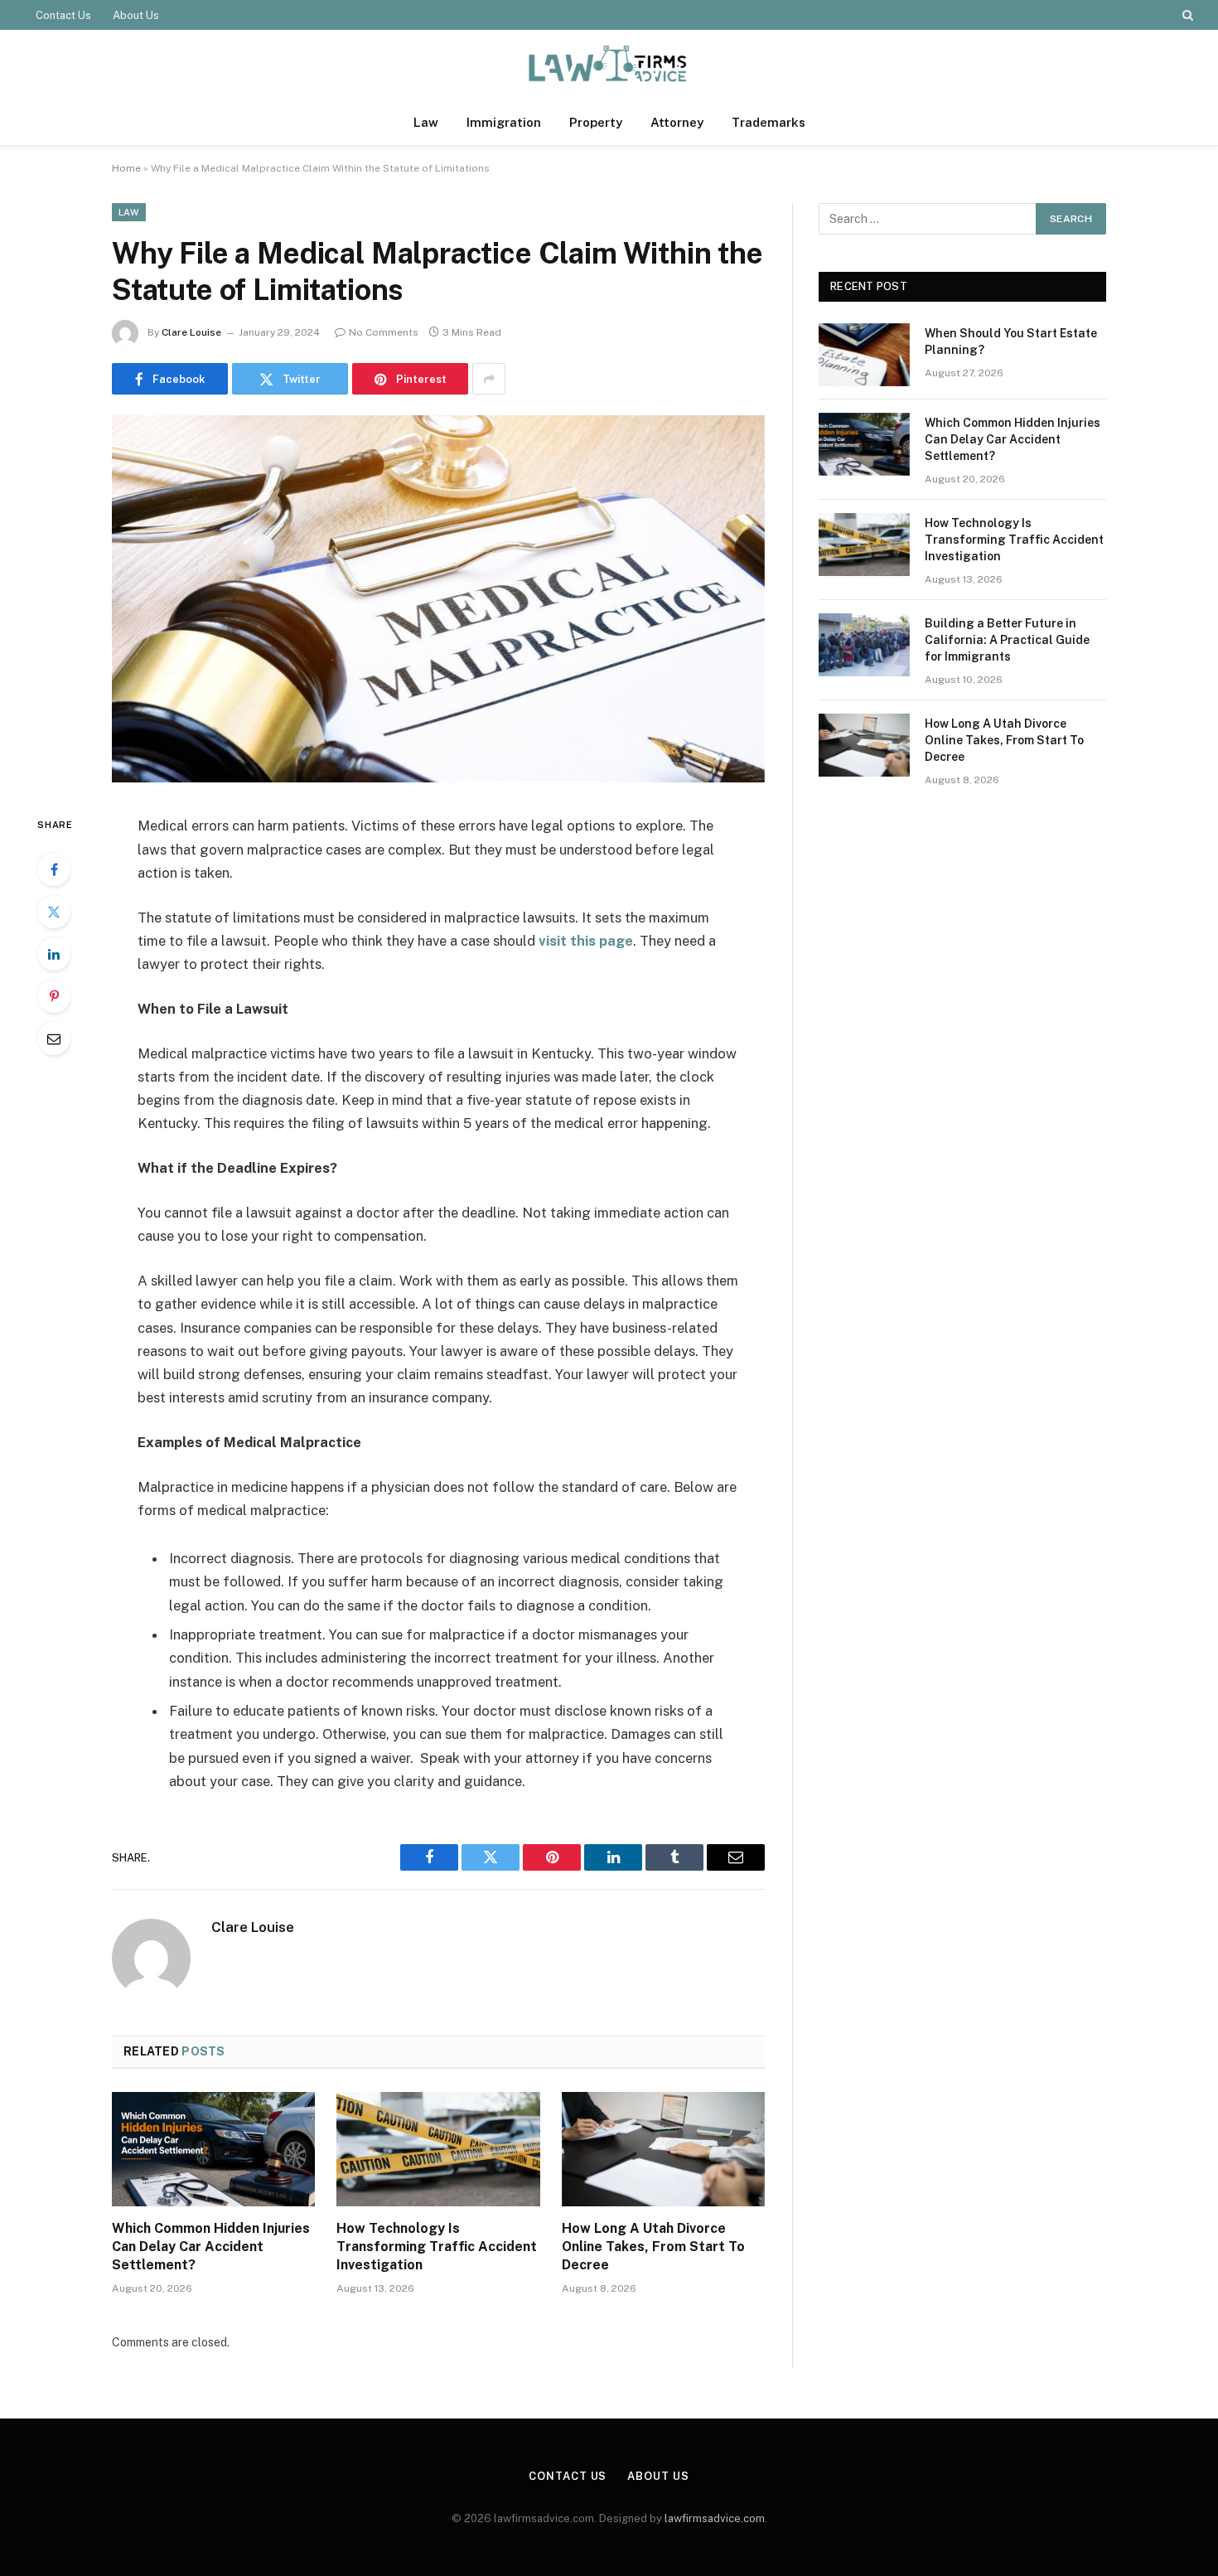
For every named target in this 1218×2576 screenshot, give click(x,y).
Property (596, 122)
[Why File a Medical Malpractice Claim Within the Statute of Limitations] (438, 778)
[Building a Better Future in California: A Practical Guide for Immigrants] (864, 645)
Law (426, 122)
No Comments (384, 332)
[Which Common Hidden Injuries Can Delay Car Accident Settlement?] (213, 2149)
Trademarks (768, 122)
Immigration (504, 122)
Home (126, 168)
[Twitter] (54, 912)
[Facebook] (54, 869)
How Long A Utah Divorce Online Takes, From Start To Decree (653, 2247)
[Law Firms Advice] (609, 65)
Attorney (677, 122)
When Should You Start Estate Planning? (1011, 341)
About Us (136, 15)
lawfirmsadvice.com (715, 2518)
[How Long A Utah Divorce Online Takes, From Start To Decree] (663, 2149)
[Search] (1186, 15)
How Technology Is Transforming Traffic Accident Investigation (437, 2247)
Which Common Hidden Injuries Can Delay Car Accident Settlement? (211, 2247)
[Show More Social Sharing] (489, 379)
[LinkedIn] (54, 954)
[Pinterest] (54, 996)
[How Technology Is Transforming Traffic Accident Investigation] (438, 2149)
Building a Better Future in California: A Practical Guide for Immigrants (1007, 640)
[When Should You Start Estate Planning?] (864, 355)
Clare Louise (191, 332)
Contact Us (63, 15)
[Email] (54, 1039)
